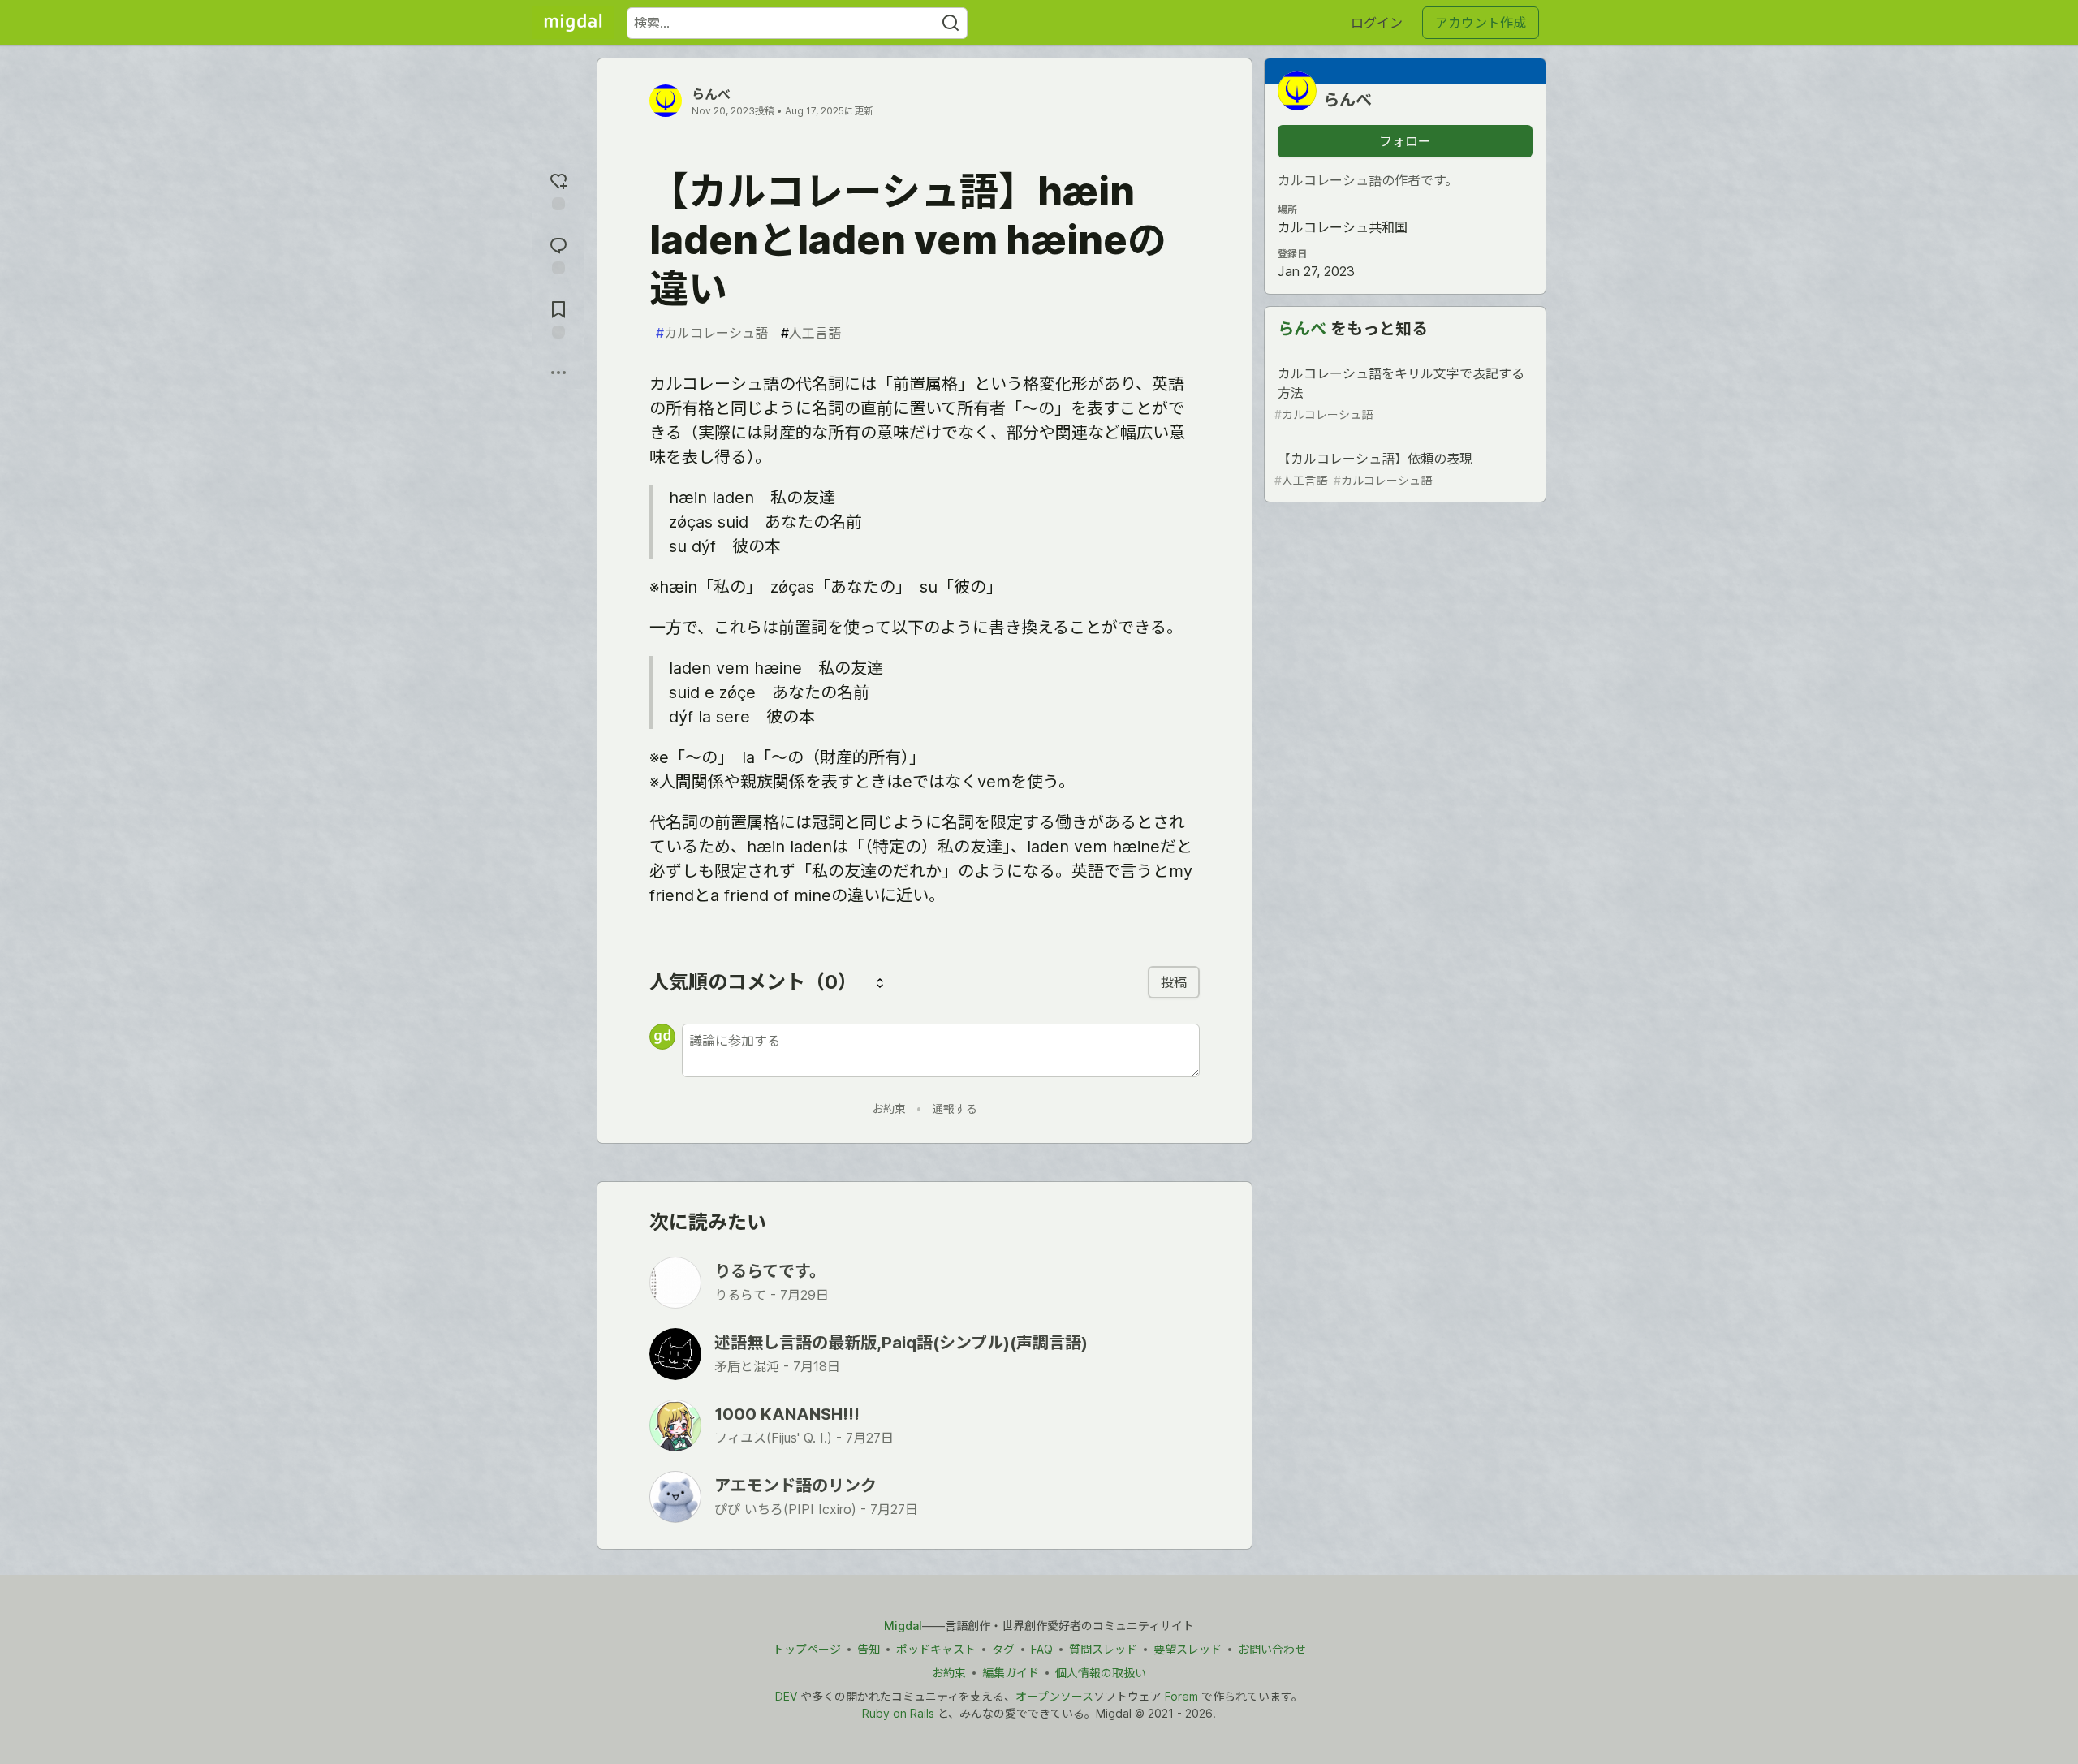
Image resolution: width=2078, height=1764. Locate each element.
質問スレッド (1103, 1649)
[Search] (951, 23)
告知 (869, 1649)
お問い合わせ (1272, 1649)
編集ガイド (1011, 1673)
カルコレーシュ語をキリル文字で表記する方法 (1399, 393)
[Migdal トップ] (573, 23)
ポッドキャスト (936, 1649)
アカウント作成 (1481, 23)
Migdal (903, 1626)
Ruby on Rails (898, 1713)
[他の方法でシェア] (558, 373)
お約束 (889, 1108)
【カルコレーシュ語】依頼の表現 (1373, 469)
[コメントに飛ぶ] (558, 254)
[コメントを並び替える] (880, 982)
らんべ (711, 94)
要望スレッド (1188, 1649)
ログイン (1377, 23)
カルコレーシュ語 (712, 333)
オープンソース (1054, 1696)
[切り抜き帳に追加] (558, 318)
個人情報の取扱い (1101, 1673)
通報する (955, 1108)
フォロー (1405, 141)
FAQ (1042, 1649)
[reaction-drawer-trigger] (558, 190)
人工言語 (811, 333)
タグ (1003, 1649)
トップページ (807, 1649)
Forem (1181, 1696)
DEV (786, 1696)
